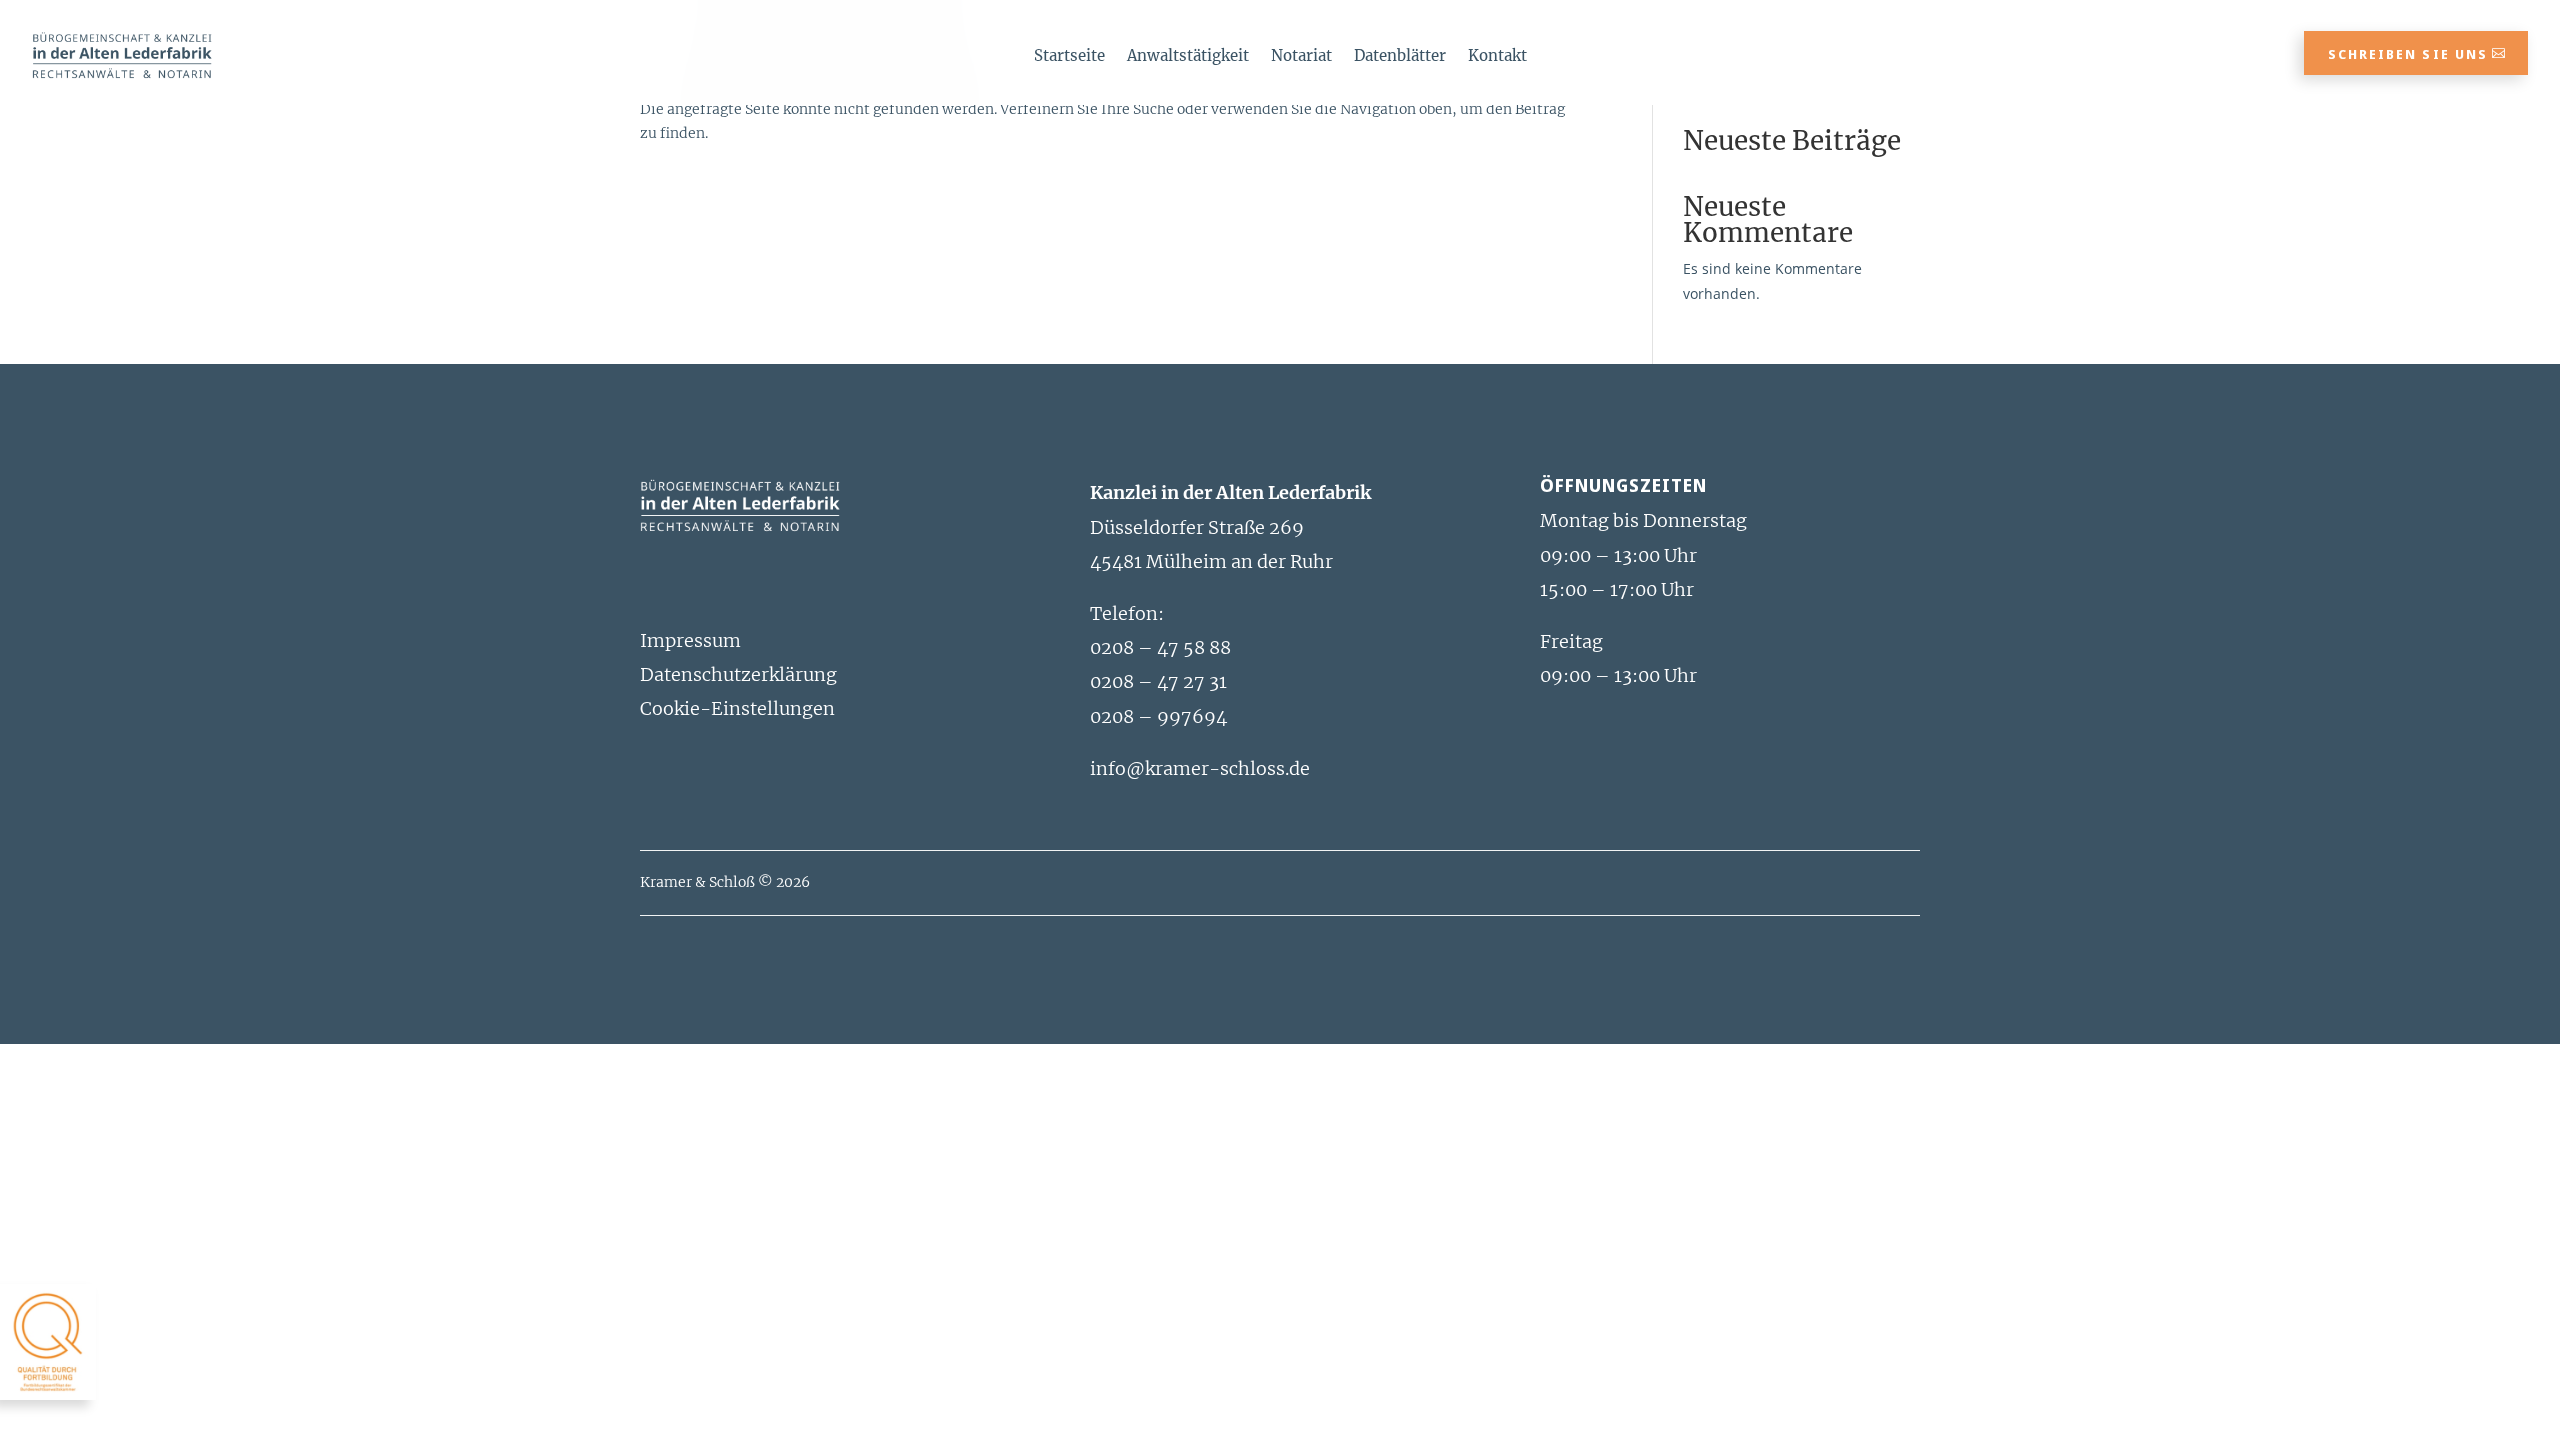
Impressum (690, 640)
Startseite (1069, 57)
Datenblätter (1400, 57)
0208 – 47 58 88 (1160, 647)
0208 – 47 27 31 (1158, 681)
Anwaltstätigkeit (1188, 57)
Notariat (1301, 57)
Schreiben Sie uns (2408, 54)
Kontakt (1497, 57)
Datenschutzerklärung (738, 674)
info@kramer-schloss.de (1200, 768)
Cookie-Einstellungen (737, 708)
